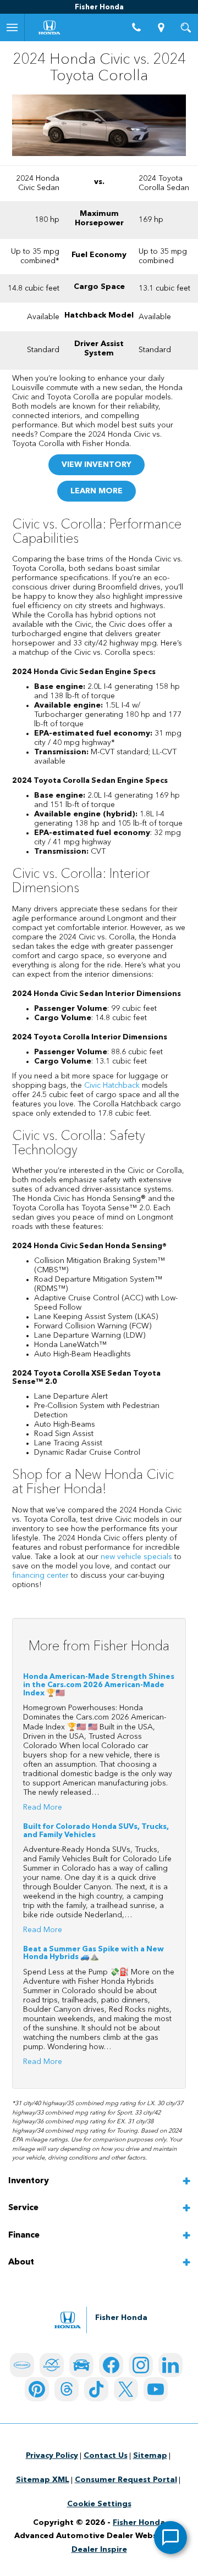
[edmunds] (81, 2365)
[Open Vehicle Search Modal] (186, 27)
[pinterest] (37, 2389)
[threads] (67, 2389)
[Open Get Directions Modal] (161, 27)
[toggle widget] (170, 2538)
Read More (43, 1807)
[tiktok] (96, 2389)
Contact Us (106, 2456)
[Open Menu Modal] (12, 27)
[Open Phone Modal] (136, 27)
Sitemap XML (43, 2480)
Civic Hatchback (112, 1086)
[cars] (22, 2365)
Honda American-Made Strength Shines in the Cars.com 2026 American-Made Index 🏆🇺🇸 (99, 1685)
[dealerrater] (52, 2365)
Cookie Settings (99, 2504)
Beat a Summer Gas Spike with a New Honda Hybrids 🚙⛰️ (94, 1954)
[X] (126, 2389)
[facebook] (111, 2365)
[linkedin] (170, 2365)
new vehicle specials (136, 1557)
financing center (40, 1576)
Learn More (97, 491)
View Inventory (97, 465)
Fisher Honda (139, 2523)
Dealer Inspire (99, 2550)
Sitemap (150, 2456)
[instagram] (141, 2365)
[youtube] (156, 2389)
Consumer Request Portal (126, 2480)
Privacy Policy (52, 2456)
